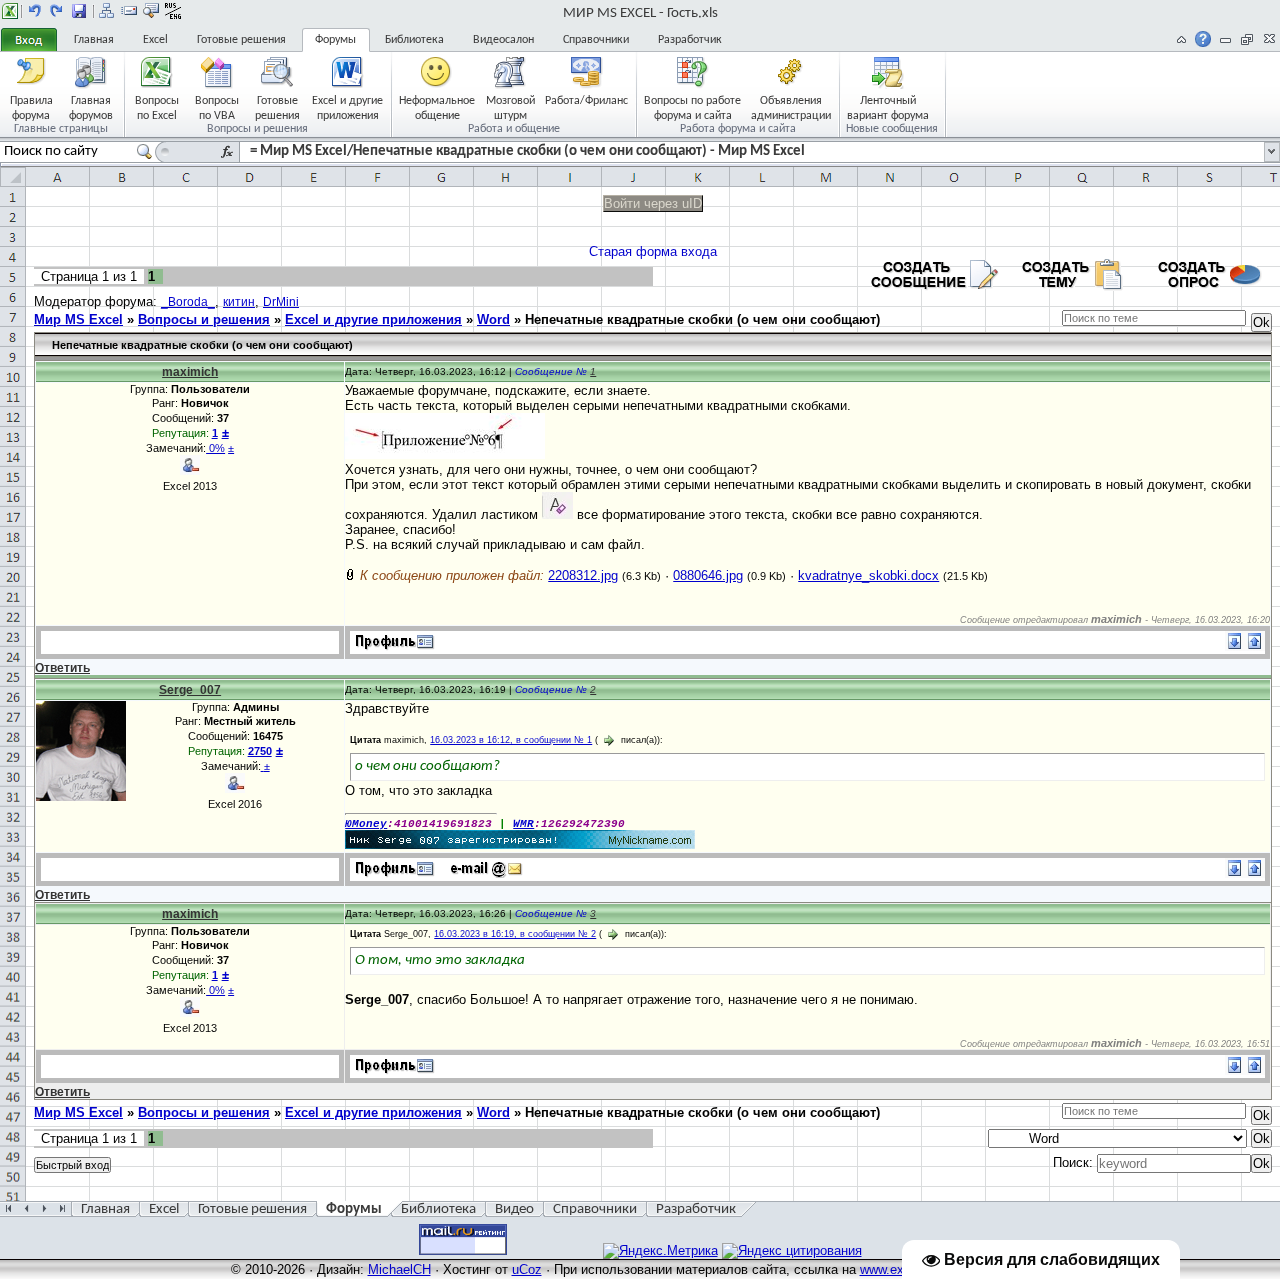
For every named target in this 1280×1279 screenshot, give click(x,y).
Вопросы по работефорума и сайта (692, 107)
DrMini (281, 302)
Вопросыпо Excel (157, 107)
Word (493, 319)
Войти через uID (653, 203)
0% (215, 448)
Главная (94, 40)
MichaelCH (399, 1269)
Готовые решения (241, 40)
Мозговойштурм (510, 107)
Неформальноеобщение (437, 107)
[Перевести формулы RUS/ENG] (173, 11)
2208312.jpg (583, 575)
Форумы (335, 40)
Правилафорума (31, 107)
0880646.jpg (708, 575)
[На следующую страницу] (57, 11)
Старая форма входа (653, 251)
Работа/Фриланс (586, 101)
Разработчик (690, 40)
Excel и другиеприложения (347, 107)
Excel (155, 40)
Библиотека (414, 40)
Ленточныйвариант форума (888, 107)
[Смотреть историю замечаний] (262, 766)
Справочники (596, 40)
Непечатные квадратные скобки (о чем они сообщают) (702, 319)
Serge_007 (190, 690)
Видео (514, 1209)
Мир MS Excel (78, 319)
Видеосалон (503, 40)
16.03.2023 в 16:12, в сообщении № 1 (511, 740)
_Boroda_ (188, 302)
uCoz (527, 1269)
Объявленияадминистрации (791, 107)
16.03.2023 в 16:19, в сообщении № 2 (515, 934)
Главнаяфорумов (91, 107)
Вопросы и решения (204, 319)
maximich (190, 372)
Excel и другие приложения (373, 319)
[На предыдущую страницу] (35, 11)
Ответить (62, 668)
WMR (523, 824)
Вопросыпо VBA (217, 107)
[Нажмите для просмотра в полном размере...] (445, 454)
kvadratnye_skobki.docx (868, 575)
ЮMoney (366, 824)
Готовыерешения (277, 107)
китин (239, 302)
